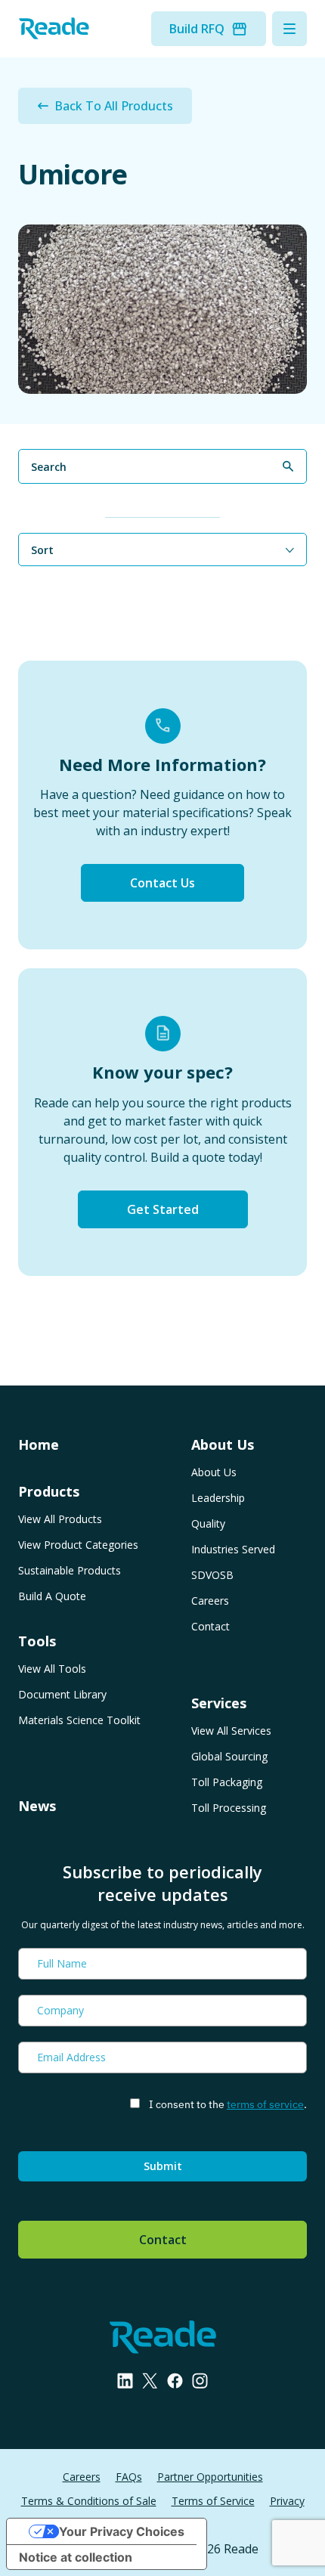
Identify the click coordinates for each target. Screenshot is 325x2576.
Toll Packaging (227, 1782)
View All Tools (52, 1669)
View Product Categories (78, 1545)
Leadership (218, 1498)
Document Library (62, 1694)
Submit (163, 2166)
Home (39, 1444)
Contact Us (162, 883)
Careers (210, 1601)
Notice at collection (76, 2557)
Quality (208, 1523)
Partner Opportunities (210, 2477)
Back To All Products (114, 106)
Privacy (287, 2501)
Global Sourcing (229, 1756)
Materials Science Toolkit (79, 1720)
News (37, 1806)
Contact (210, 1626)
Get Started (163, 1209)
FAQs (129, 2477)
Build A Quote (52, 1596)
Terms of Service (213, 2501)
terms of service (265, 2104)
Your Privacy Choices (122, 2531)
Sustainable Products (70, 1570)
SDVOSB (212, 1575)
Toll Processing (229, 1808)
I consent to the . (228, 2104)
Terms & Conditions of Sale (89, 2501)
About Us (214, 1472)
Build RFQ (197, 29)
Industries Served (233, 1549)
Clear (294, 493)
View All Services (231, 1731)
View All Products (60, 1519)
